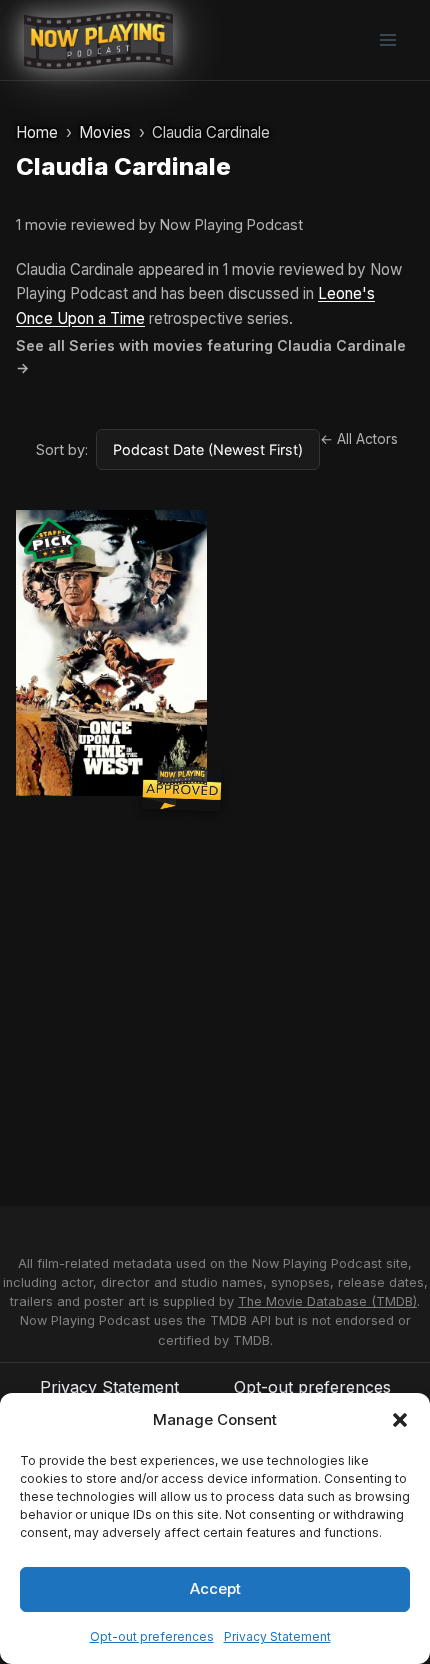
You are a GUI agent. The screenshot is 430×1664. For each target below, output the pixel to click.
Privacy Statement (277, 1636)
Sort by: (62, 449)
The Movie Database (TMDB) (327, 1301)
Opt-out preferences (152, 1636)
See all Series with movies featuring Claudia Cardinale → (211, 357)
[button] (400, 1420)
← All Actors (359, 439)
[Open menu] (387, 39)
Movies (105, 132)
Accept (215, 1588)
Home (37, 132)
